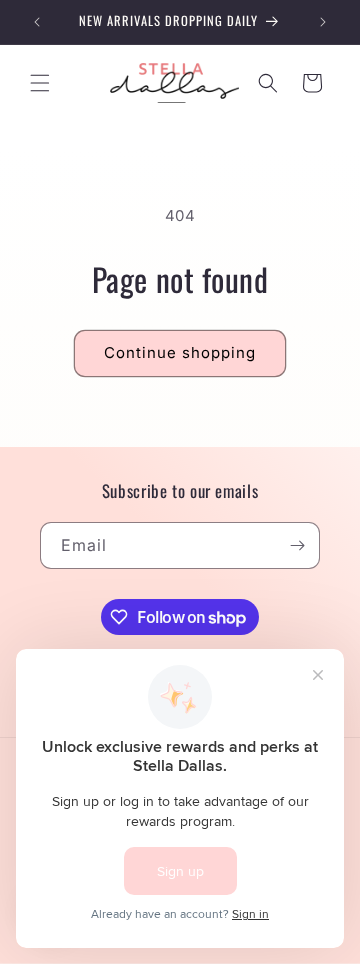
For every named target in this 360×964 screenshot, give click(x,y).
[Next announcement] (323, 22)
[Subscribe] (297, 545)
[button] (40, 83)
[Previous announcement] (37, 22)
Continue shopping (180, 352)
